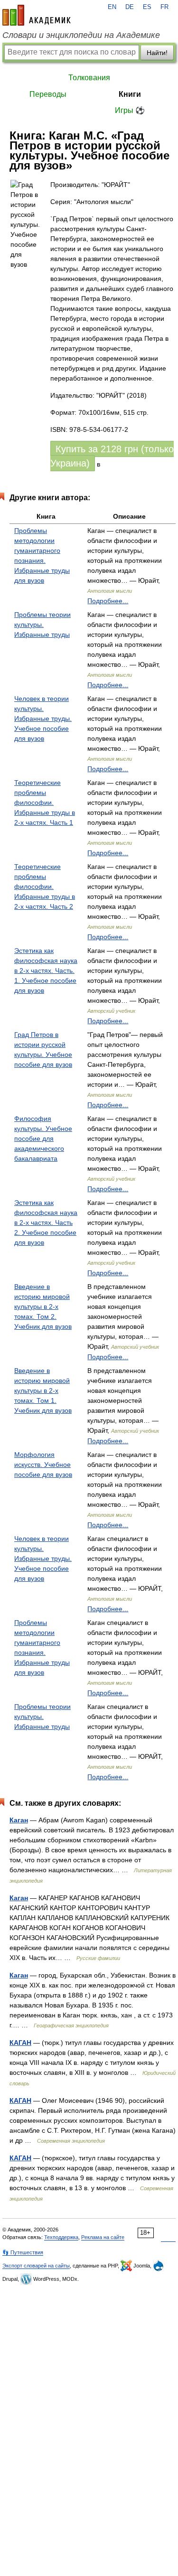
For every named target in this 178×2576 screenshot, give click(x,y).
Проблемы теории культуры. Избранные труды (42, 625)
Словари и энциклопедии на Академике (81, 35)
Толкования (89, 78)
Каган (19, 1820)
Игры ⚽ (130, 110)
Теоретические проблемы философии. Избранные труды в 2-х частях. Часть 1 (45, 803)
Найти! (157, 53)
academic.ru (37, 15)
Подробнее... (108, 601)
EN (112, 7)
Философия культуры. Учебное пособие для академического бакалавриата (43, 1139)
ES (147, 7)
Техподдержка (61, 2237)
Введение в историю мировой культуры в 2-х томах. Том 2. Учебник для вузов (43, 1307)
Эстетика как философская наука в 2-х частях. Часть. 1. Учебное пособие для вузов (46, 971)
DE (130, 7)
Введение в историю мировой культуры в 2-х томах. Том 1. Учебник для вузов (43, 1391)
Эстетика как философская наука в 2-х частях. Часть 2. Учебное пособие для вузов (46, 1223)
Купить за (112, 456)
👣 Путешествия (23, 2252)
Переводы (48, 94)
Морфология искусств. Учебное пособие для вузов (43, 1465)
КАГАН (20, 2043)
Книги (130, 94)
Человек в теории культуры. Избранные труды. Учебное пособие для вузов (43, 719)
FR (164, 7)
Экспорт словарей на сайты (36, 2266)
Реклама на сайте (103, 2237)
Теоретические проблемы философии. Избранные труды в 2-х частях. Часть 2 (45, 887)
